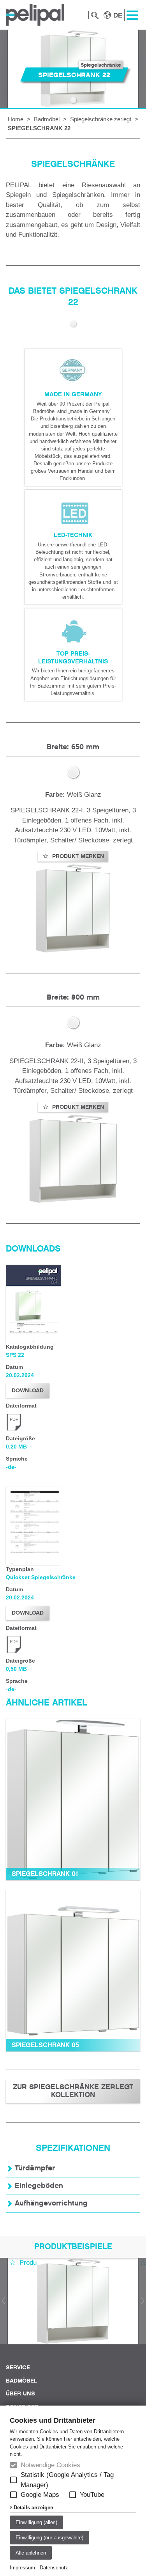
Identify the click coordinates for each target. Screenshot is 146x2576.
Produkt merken (77, 856)
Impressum (22, 2568)
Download (28, 1390)
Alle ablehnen (31, 2553)
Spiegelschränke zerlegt (101, 119)
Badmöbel (47, 119)
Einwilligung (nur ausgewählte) (49, 2538)
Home (16, 119)
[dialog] (73, 2491)
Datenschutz (54, 2568)
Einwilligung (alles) (36, 2522)
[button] (13, 2480)
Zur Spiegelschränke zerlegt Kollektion (73, 2091)
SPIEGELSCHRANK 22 (39, 128)
